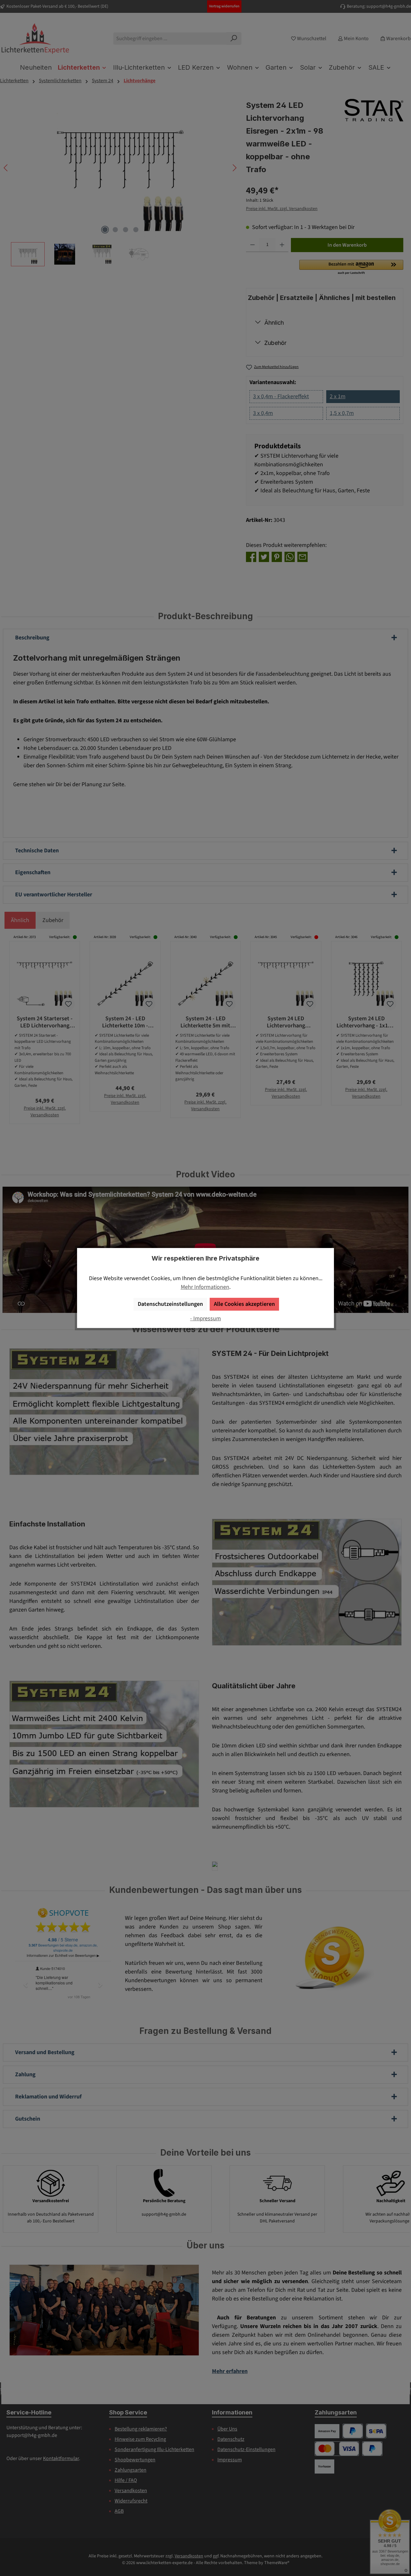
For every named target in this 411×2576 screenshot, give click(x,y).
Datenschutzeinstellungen (170, 1304)
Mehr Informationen (205, 1287)
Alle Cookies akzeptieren (244, 1304)
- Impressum (205, 1319)
